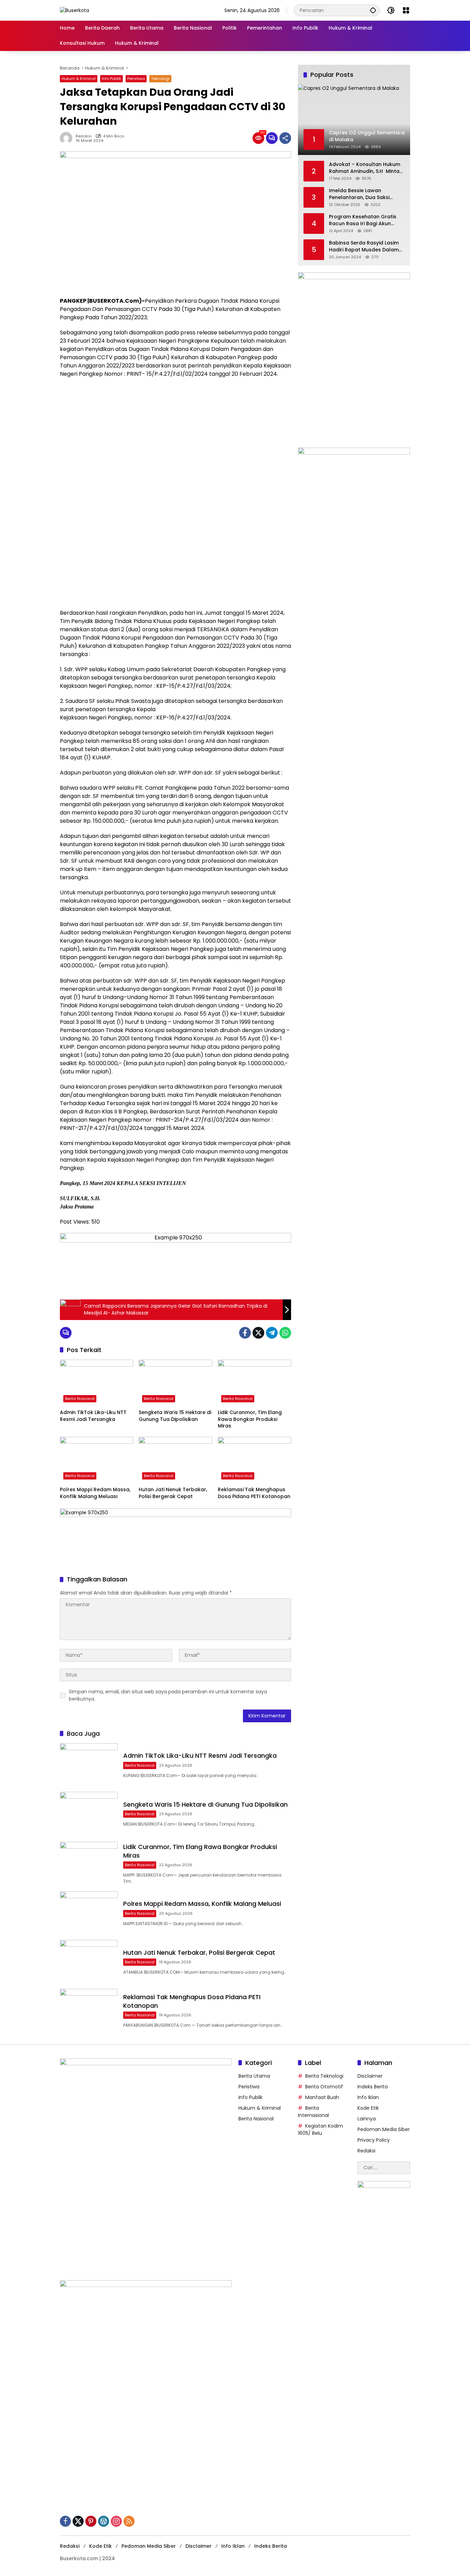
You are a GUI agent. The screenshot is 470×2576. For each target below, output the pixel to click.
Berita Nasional (80, 1399)
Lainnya (367, 2119)
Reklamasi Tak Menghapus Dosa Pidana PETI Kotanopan (254, 1493)
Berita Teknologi (324, 2076)
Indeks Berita (373, 2087)
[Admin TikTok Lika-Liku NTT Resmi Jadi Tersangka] (97, 1383)
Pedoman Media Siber (384, 2129)
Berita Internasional (313, 2112)
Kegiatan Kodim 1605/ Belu (321, 2130)
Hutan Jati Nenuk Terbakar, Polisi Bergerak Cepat (173, 1493)
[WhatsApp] (285, 1333)
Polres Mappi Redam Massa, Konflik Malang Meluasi (95, 1493)
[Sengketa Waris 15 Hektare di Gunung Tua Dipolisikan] (175, 1383)
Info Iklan (368, 2097)
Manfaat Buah (322, 2097)
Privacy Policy (374, 2140)
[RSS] (129, 2521)
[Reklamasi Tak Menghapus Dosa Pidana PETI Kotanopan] (254, 1460)
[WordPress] (104, 2521)
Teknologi (160, 79)
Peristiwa (136, 79)
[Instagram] (116, 2521)
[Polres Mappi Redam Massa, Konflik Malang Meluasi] (97, 1460)
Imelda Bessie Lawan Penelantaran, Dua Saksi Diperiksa (359, 194)
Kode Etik (368, 2108)
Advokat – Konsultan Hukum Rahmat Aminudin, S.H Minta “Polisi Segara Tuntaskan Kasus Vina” (365, 168)
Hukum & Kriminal (79, 79)
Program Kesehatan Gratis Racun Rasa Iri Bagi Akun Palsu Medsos (363, 220)
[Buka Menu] (406, 10)
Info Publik (111, 79)
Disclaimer (370, 2076)
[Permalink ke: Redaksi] (68, 138)
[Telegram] (272, 1333)
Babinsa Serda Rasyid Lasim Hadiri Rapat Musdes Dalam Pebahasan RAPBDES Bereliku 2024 (365, 246)
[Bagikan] (285, 138)
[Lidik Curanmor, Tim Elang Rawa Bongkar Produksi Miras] (254, 1383)
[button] (373, 10)
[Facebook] (245, 1333)
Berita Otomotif (324, 2087)
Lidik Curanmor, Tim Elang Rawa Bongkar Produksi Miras (250, 1419)
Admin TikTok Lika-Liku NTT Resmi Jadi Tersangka (93, 1416)
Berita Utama (254, 2076)
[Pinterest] (91, 2521)
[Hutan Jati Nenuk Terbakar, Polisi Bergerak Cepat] (175, 1460)
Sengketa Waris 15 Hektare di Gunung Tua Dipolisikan (175, 1416)
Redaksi (84, 136)
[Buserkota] (74, 10)
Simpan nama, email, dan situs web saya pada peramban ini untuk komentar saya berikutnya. (168, 1695)
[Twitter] (258, 1333)
